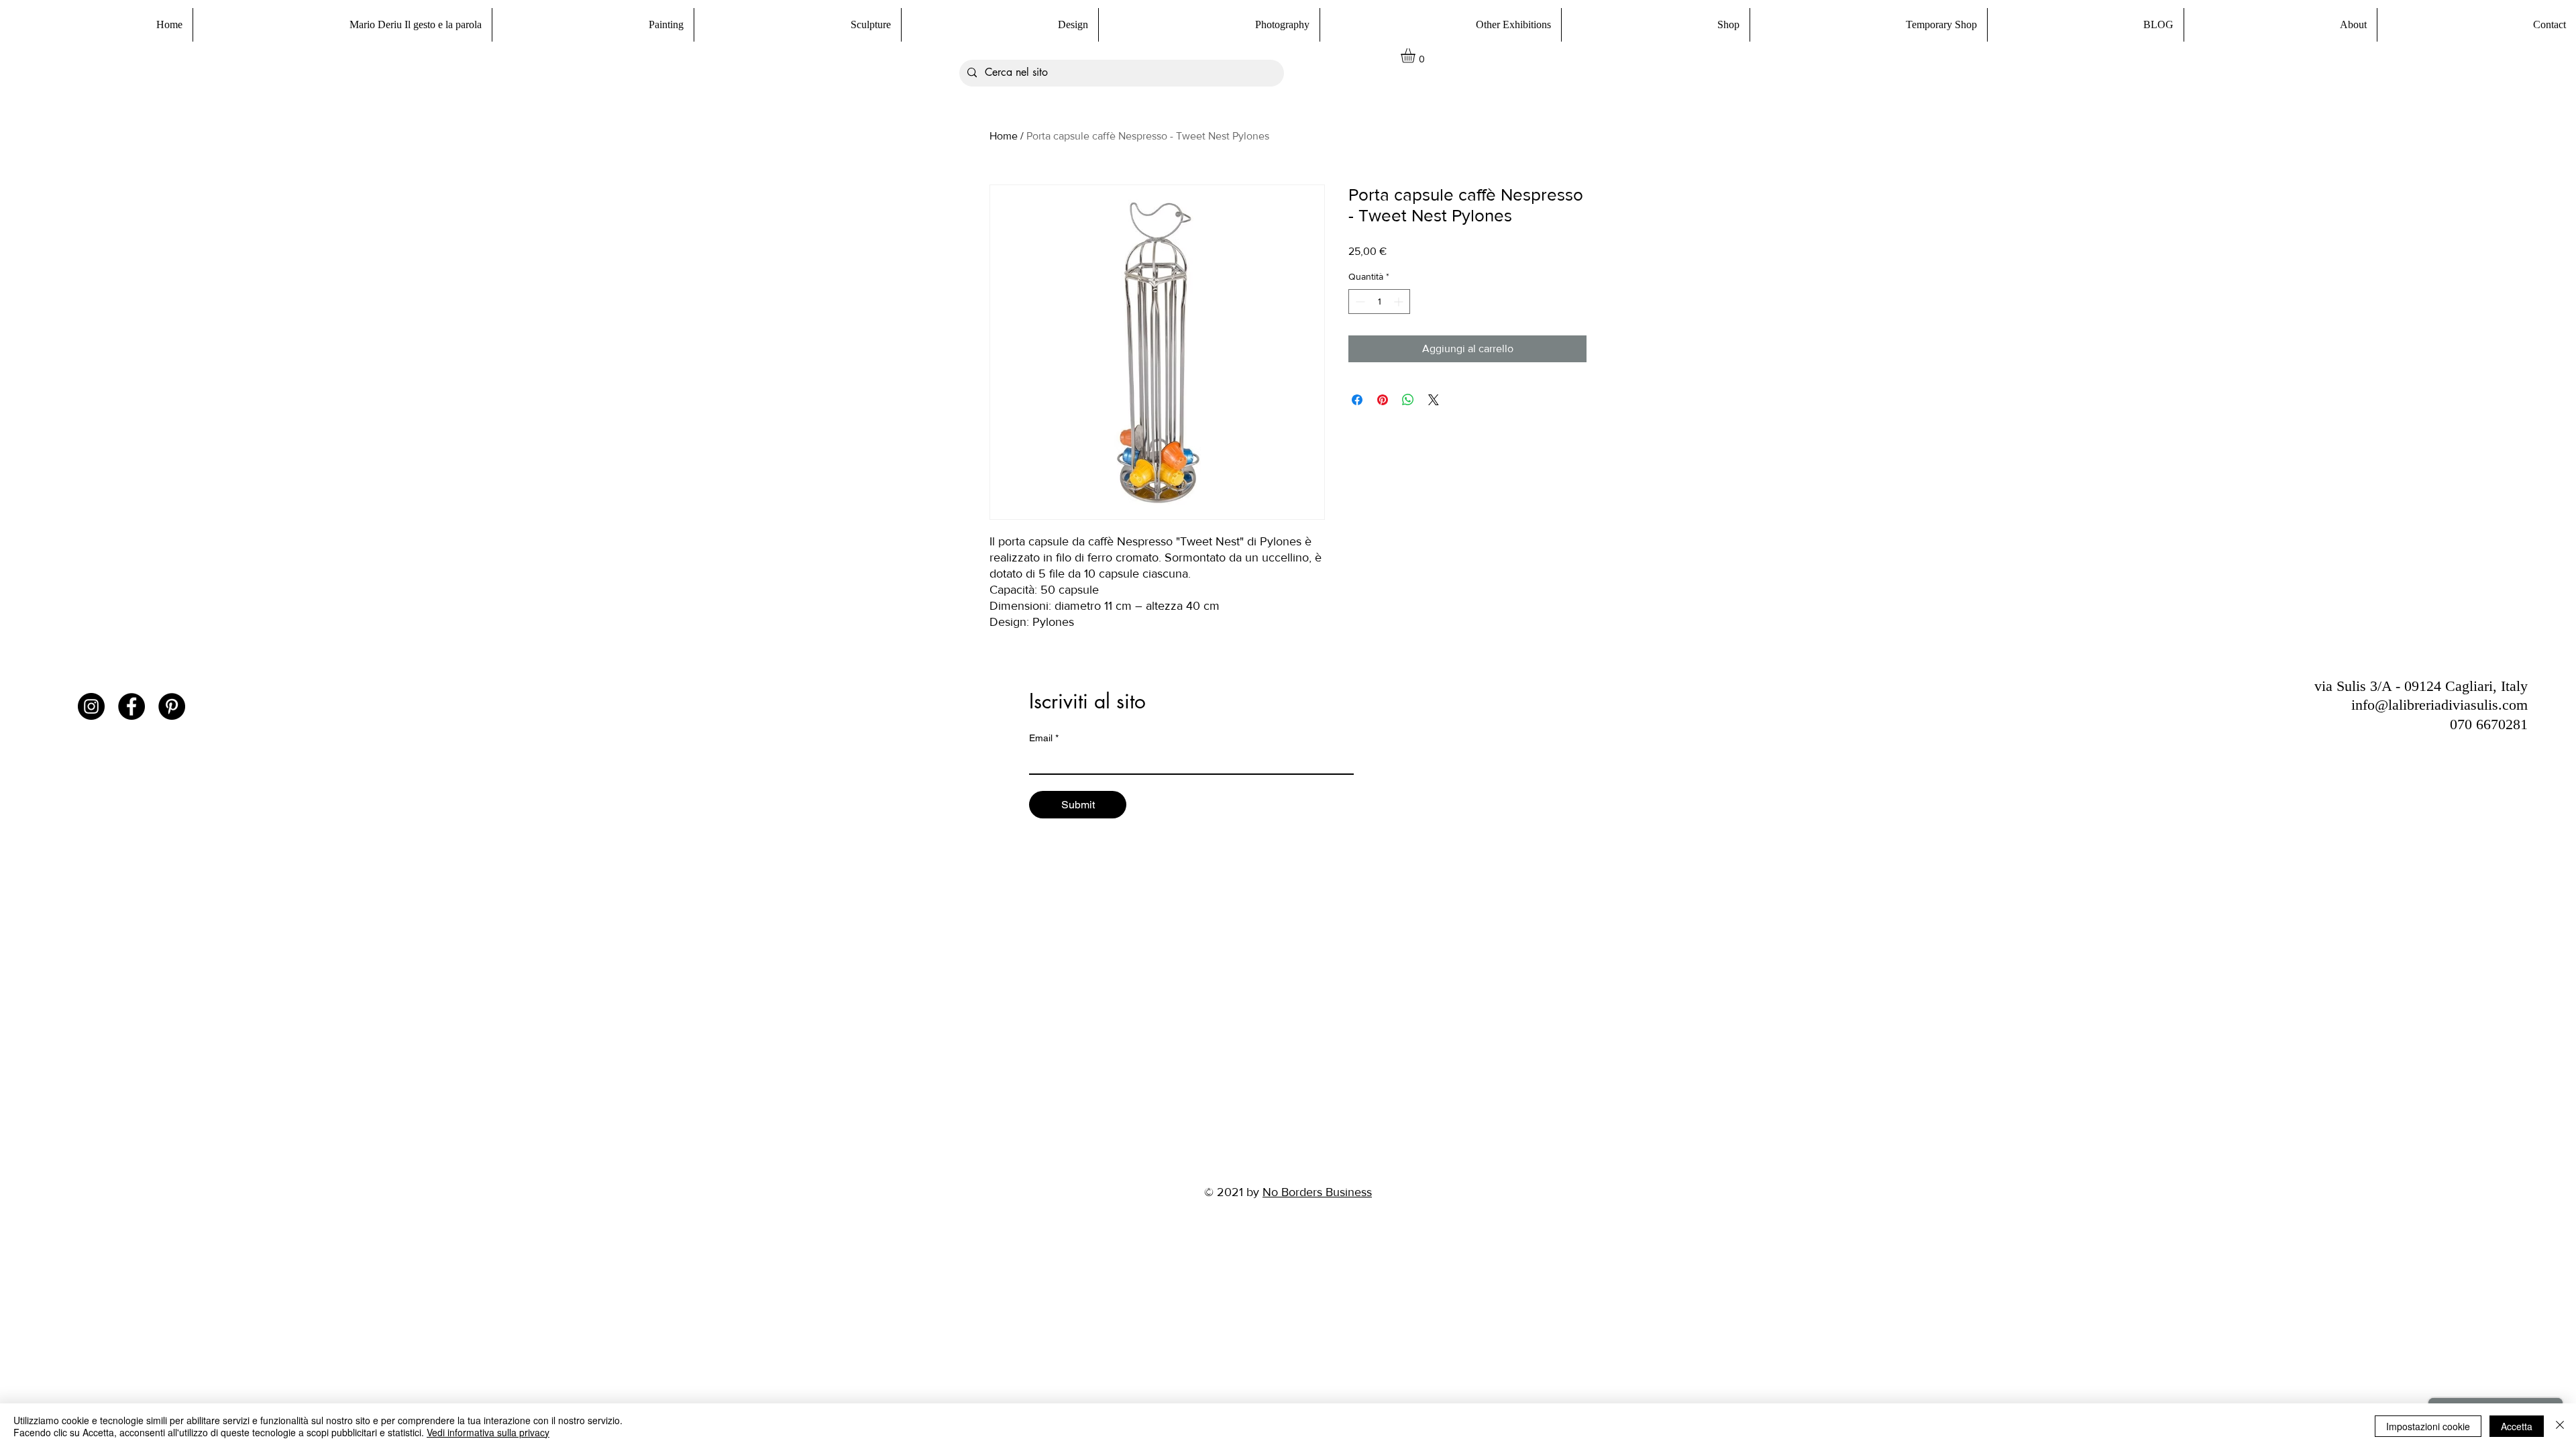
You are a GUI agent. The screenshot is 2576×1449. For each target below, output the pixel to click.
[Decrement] (1359, 302)
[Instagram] (91, 706)
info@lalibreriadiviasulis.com (2439, 705)
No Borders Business (1317, 1192)
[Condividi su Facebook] (1357, 400)
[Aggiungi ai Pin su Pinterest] (1383, 400)
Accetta (2517, 1426)
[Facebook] (131, 706)
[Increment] (1400, 302)
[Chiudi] (2560, 1426)
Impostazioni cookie (2428, 1426)
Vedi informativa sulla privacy (488, 1432)
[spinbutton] (1379, 302)
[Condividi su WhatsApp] (1408, 400)
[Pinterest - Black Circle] (172, 706)
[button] (1655, 25)
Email (1044, 738)
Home (1004, 136)
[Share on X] (1434, 400)
